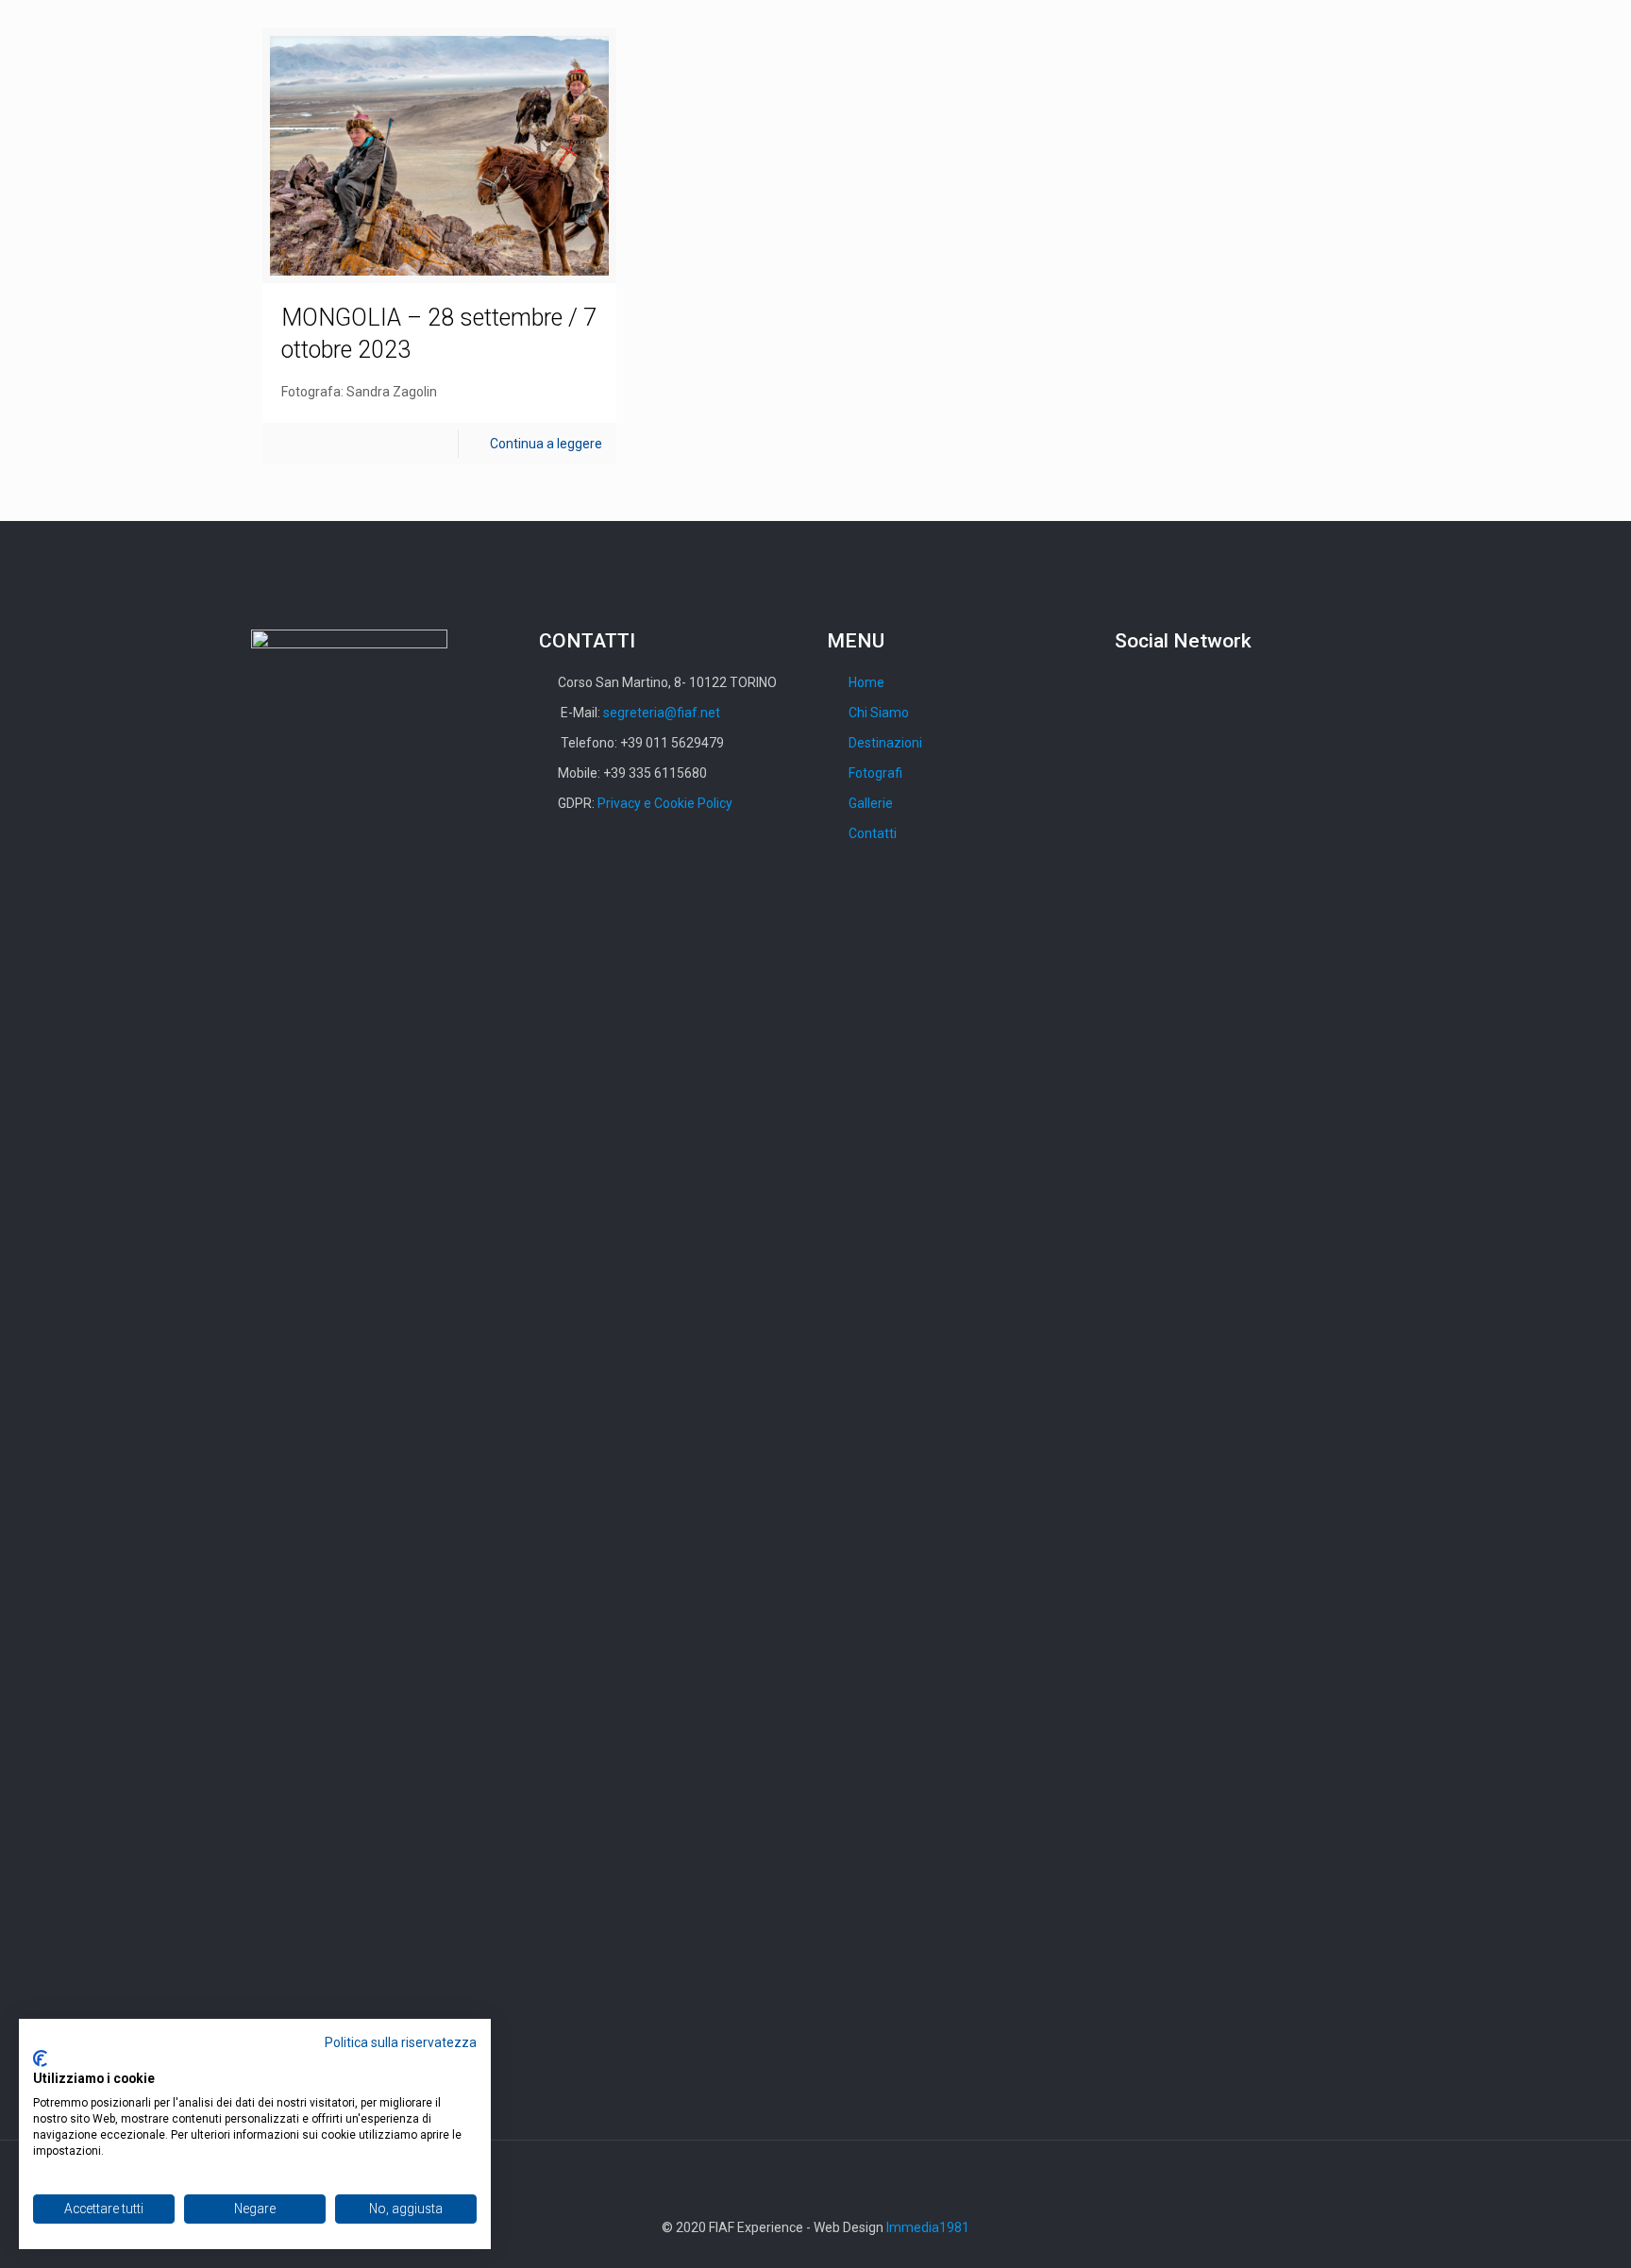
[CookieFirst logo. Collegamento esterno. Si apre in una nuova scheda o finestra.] (40, 2058)
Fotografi (875, 773)
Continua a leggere (546, 444)
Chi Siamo (879, 713)
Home (866, 682)
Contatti (873, 833)
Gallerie (871, 803)
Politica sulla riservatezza (401, 2042)
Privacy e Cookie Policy (665, 803)
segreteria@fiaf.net (662, 713)
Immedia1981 (928, 2227)
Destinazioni (885, 743)
